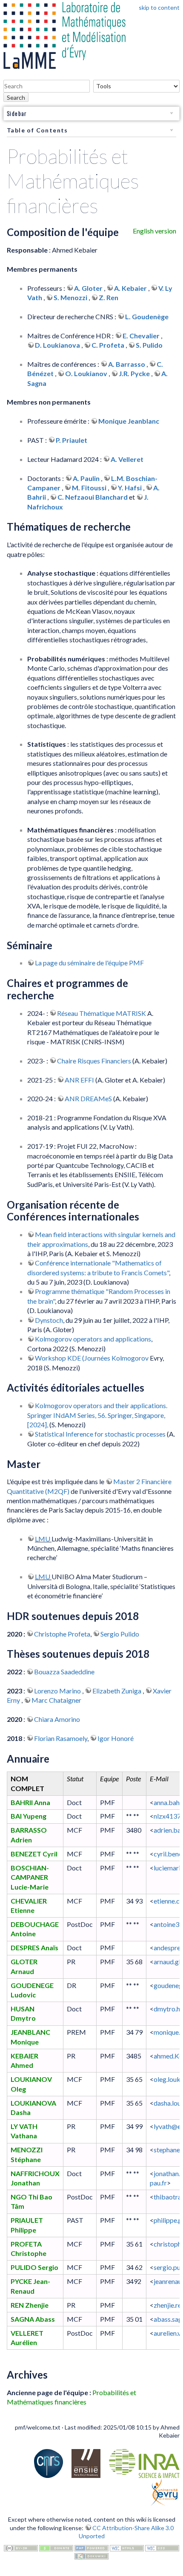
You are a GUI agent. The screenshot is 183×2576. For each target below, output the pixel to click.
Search (16, 97)
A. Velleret (127, 459)
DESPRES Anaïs (34, 1947)
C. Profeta (108, 345)
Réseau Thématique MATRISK (102, 1013)
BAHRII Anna (30, 1802)
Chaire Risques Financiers (94, 1061)
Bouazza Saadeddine (64, 1672)
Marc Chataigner (56, 1700)
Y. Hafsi (130, 488)
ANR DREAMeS (88, 1098)
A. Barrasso (127, 364)
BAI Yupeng (29, 1816)
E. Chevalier (141, 336)
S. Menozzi (70, 297)
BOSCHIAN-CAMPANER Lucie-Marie (30, 1877)
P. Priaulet (71, 440)
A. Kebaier (130, 288)
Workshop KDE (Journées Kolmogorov (92, 1358)
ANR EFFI (79, 1080)
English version (154, 231)
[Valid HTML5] (127, 2547)
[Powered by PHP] (91, 2547)
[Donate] (56, 2547)
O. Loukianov (86, 373)
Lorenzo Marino (58, 1691)
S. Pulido (149, 345)
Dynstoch (49, 1320)
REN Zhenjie (30, 2305)
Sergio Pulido (120, 1634)
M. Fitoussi (89, 488)
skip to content (159, 7)
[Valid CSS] (162, 2547)
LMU (43, 1539)
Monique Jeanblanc (129, 421)
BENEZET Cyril (34, 1854)
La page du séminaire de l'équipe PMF (89, 963)
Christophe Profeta (62, 1634)
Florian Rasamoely (61, 1738)
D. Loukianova (57, 345)
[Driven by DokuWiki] (91, 2555)
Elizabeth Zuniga (117, 1691)
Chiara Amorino (57, 1719)
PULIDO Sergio (34, 2267)
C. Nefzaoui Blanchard (93, 497)
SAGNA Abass (33, 2319)
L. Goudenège (147, 316)
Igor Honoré (116, 1738)
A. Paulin (86, 478)
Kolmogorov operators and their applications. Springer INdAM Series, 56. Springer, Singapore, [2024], (97, 1415)
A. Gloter (88, 288)
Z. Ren (109, 297)
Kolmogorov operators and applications (93, 1339)
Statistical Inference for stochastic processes (100, 1434)
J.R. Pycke (134, 373)
